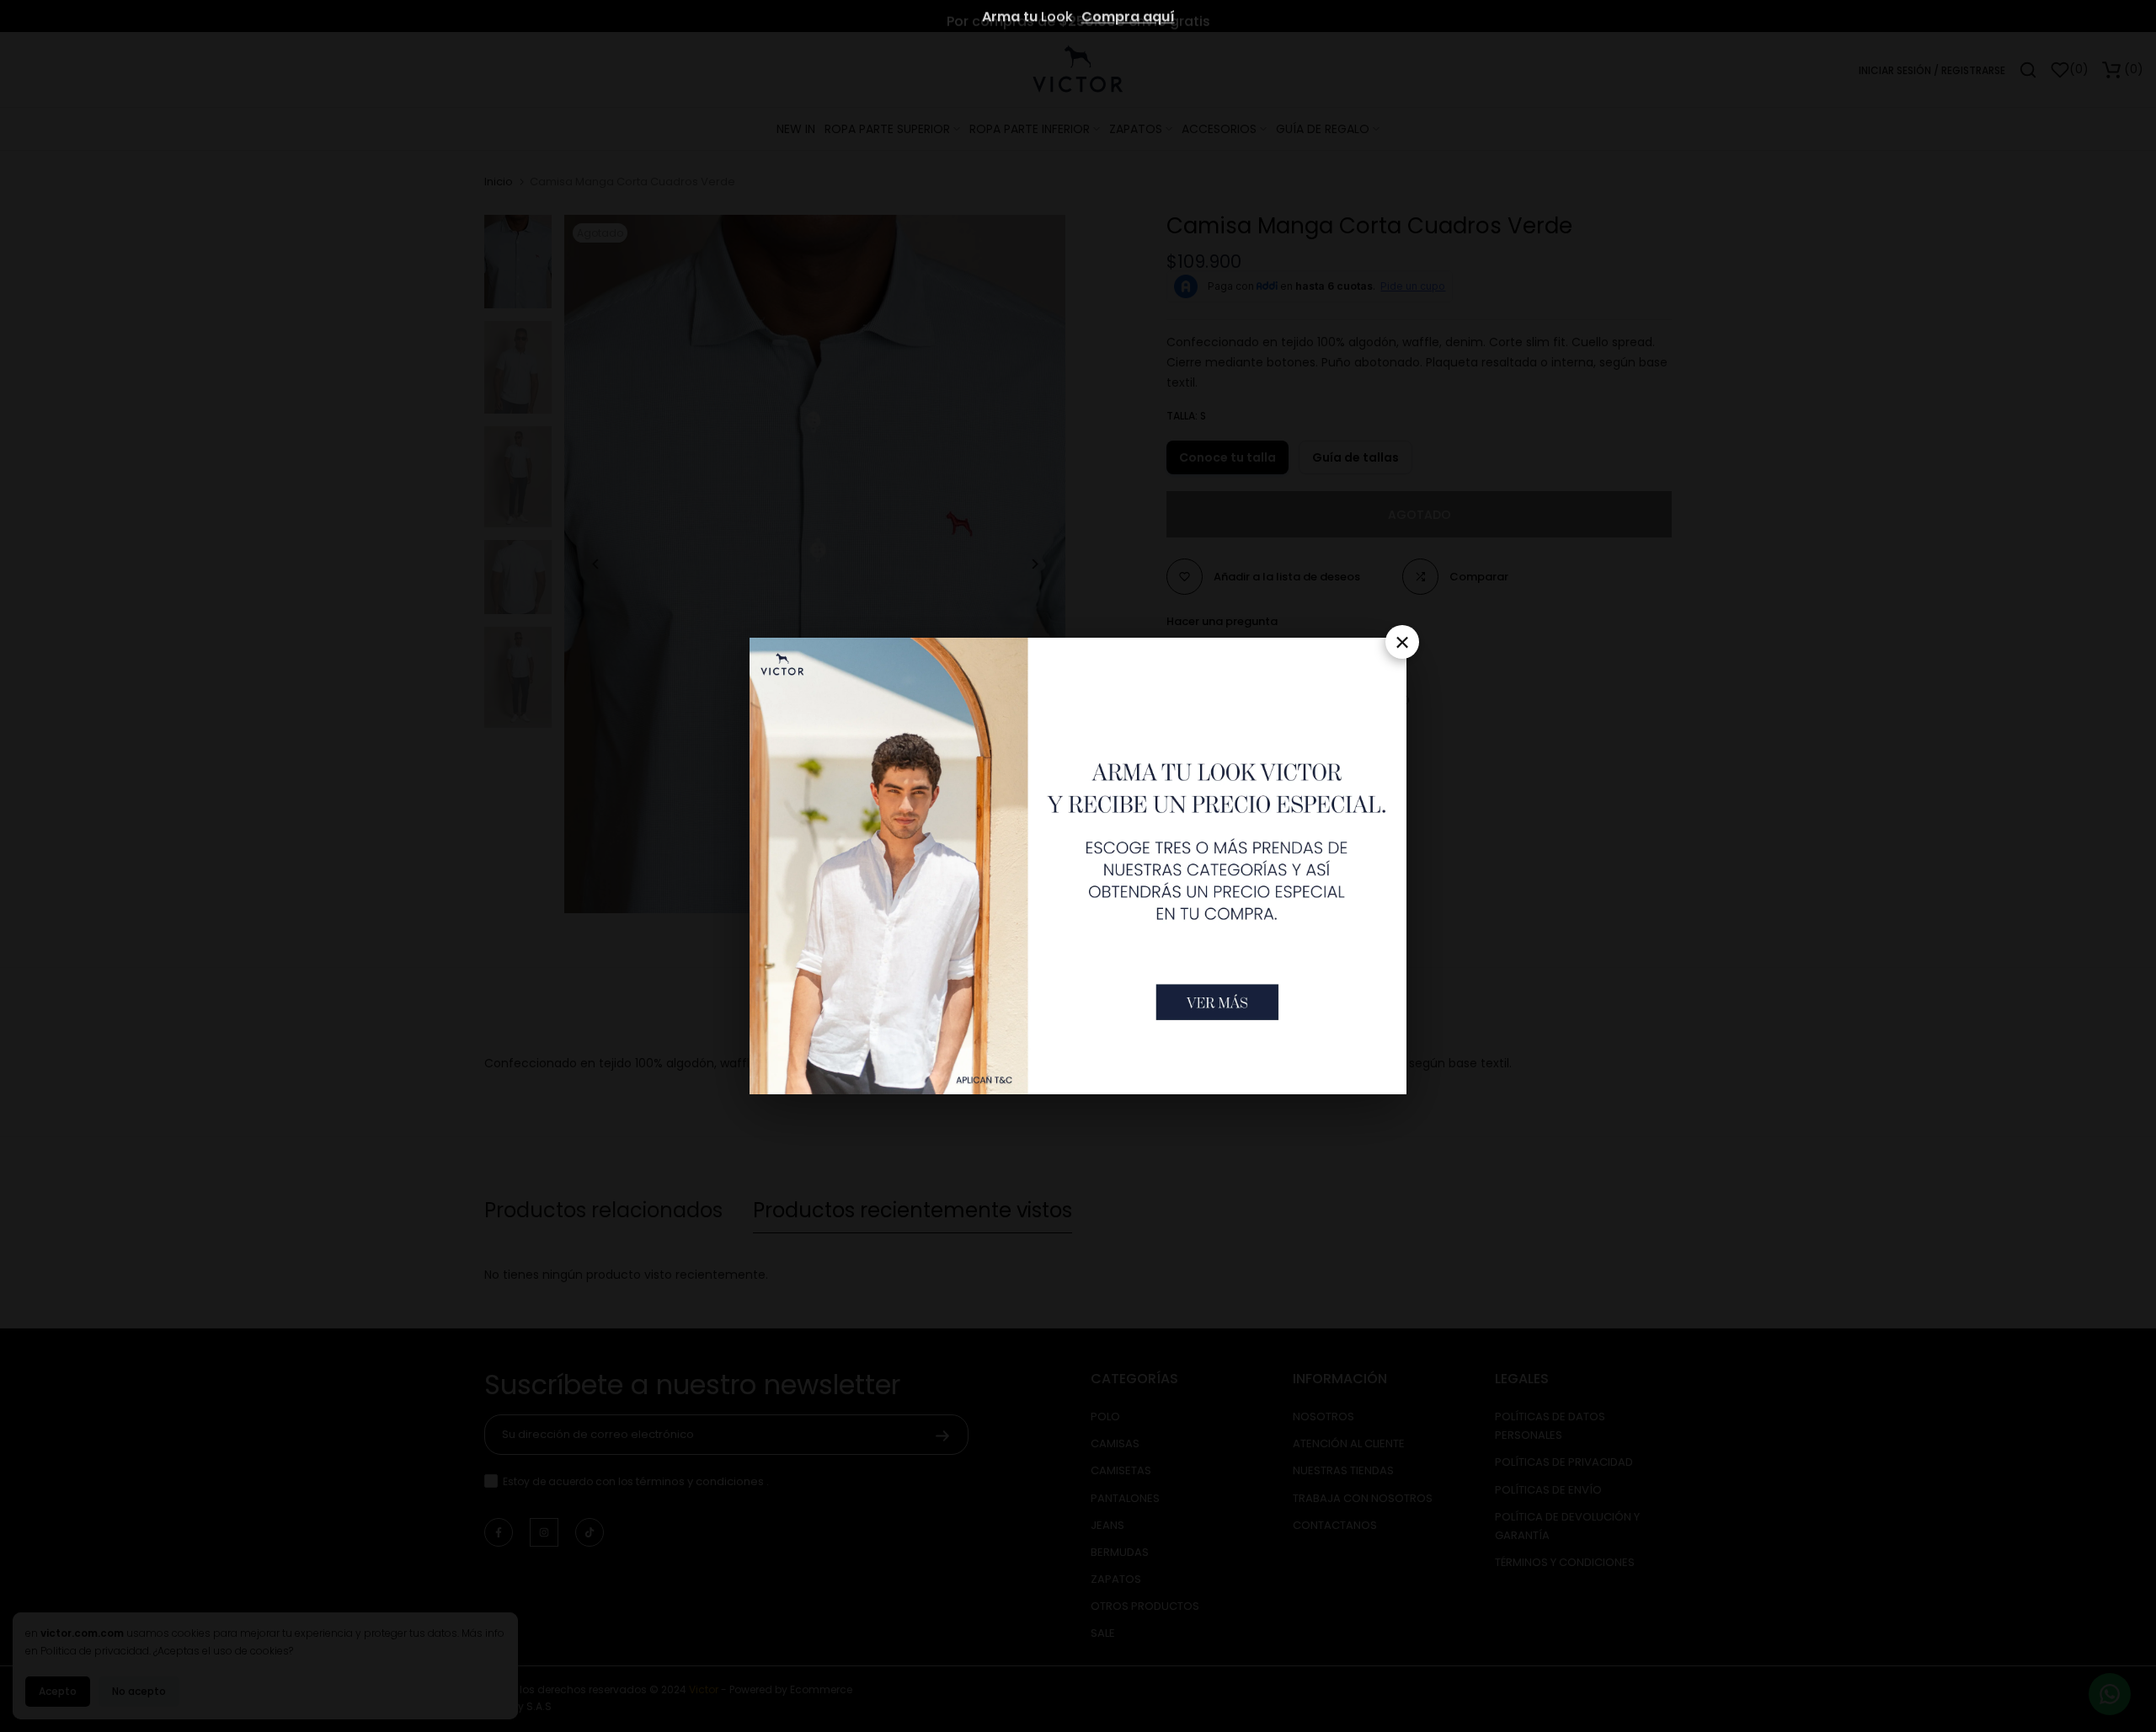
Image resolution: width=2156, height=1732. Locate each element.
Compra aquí (1128, 16)
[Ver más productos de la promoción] (1217, 1002)
